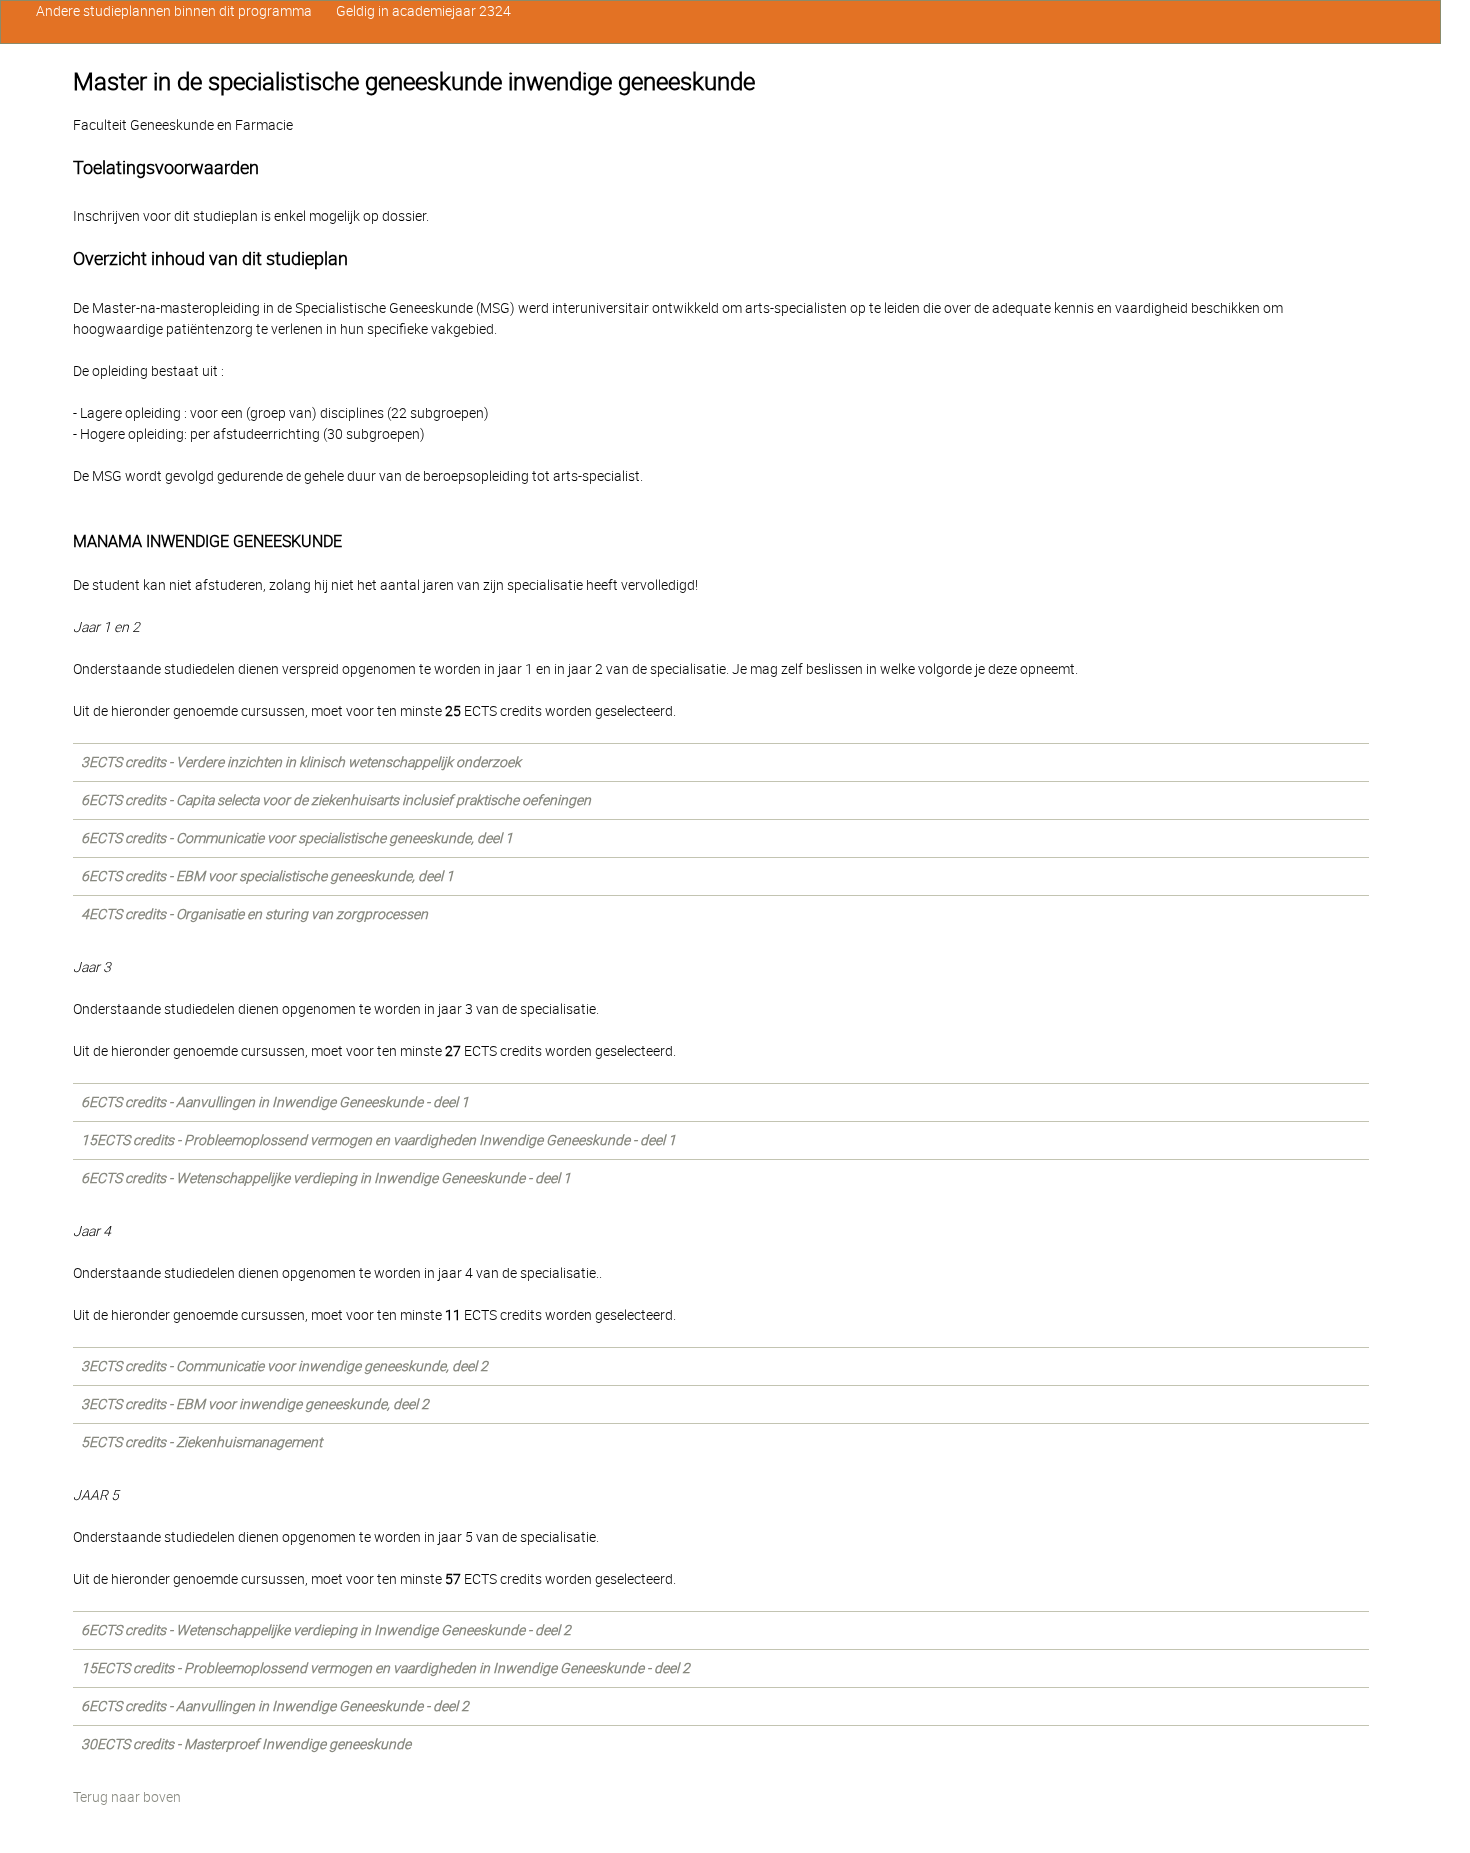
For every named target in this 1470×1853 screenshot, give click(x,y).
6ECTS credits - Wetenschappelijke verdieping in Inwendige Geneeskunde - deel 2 (326, 1630)
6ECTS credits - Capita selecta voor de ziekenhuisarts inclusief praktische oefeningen (336, 800)
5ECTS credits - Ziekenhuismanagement (201, 1442)
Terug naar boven (127, 1797)
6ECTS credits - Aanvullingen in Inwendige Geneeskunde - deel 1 (275, 1102)
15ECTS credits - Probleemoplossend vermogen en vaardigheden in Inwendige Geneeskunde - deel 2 (385, 1668)
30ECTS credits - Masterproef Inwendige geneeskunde (246, 1744)
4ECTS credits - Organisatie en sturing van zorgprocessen (254, 914)
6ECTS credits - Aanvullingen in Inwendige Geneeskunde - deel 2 (275, 1706)
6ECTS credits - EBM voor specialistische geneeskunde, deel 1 (267, 876)
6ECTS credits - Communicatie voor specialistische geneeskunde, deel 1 (297, 838)
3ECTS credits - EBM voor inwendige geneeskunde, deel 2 (255, 1404)
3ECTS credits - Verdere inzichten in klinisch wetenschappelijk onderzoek (301, 762)
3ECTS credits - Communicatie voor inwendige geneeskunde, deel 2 (284, 1366)
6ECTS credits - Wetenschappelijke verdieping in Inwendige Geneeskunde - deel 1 (326, 1178)
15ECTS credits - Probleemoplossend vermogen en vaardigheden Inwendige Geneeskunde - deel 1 (378, 1140)
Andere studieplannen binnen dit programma (174, 11)
